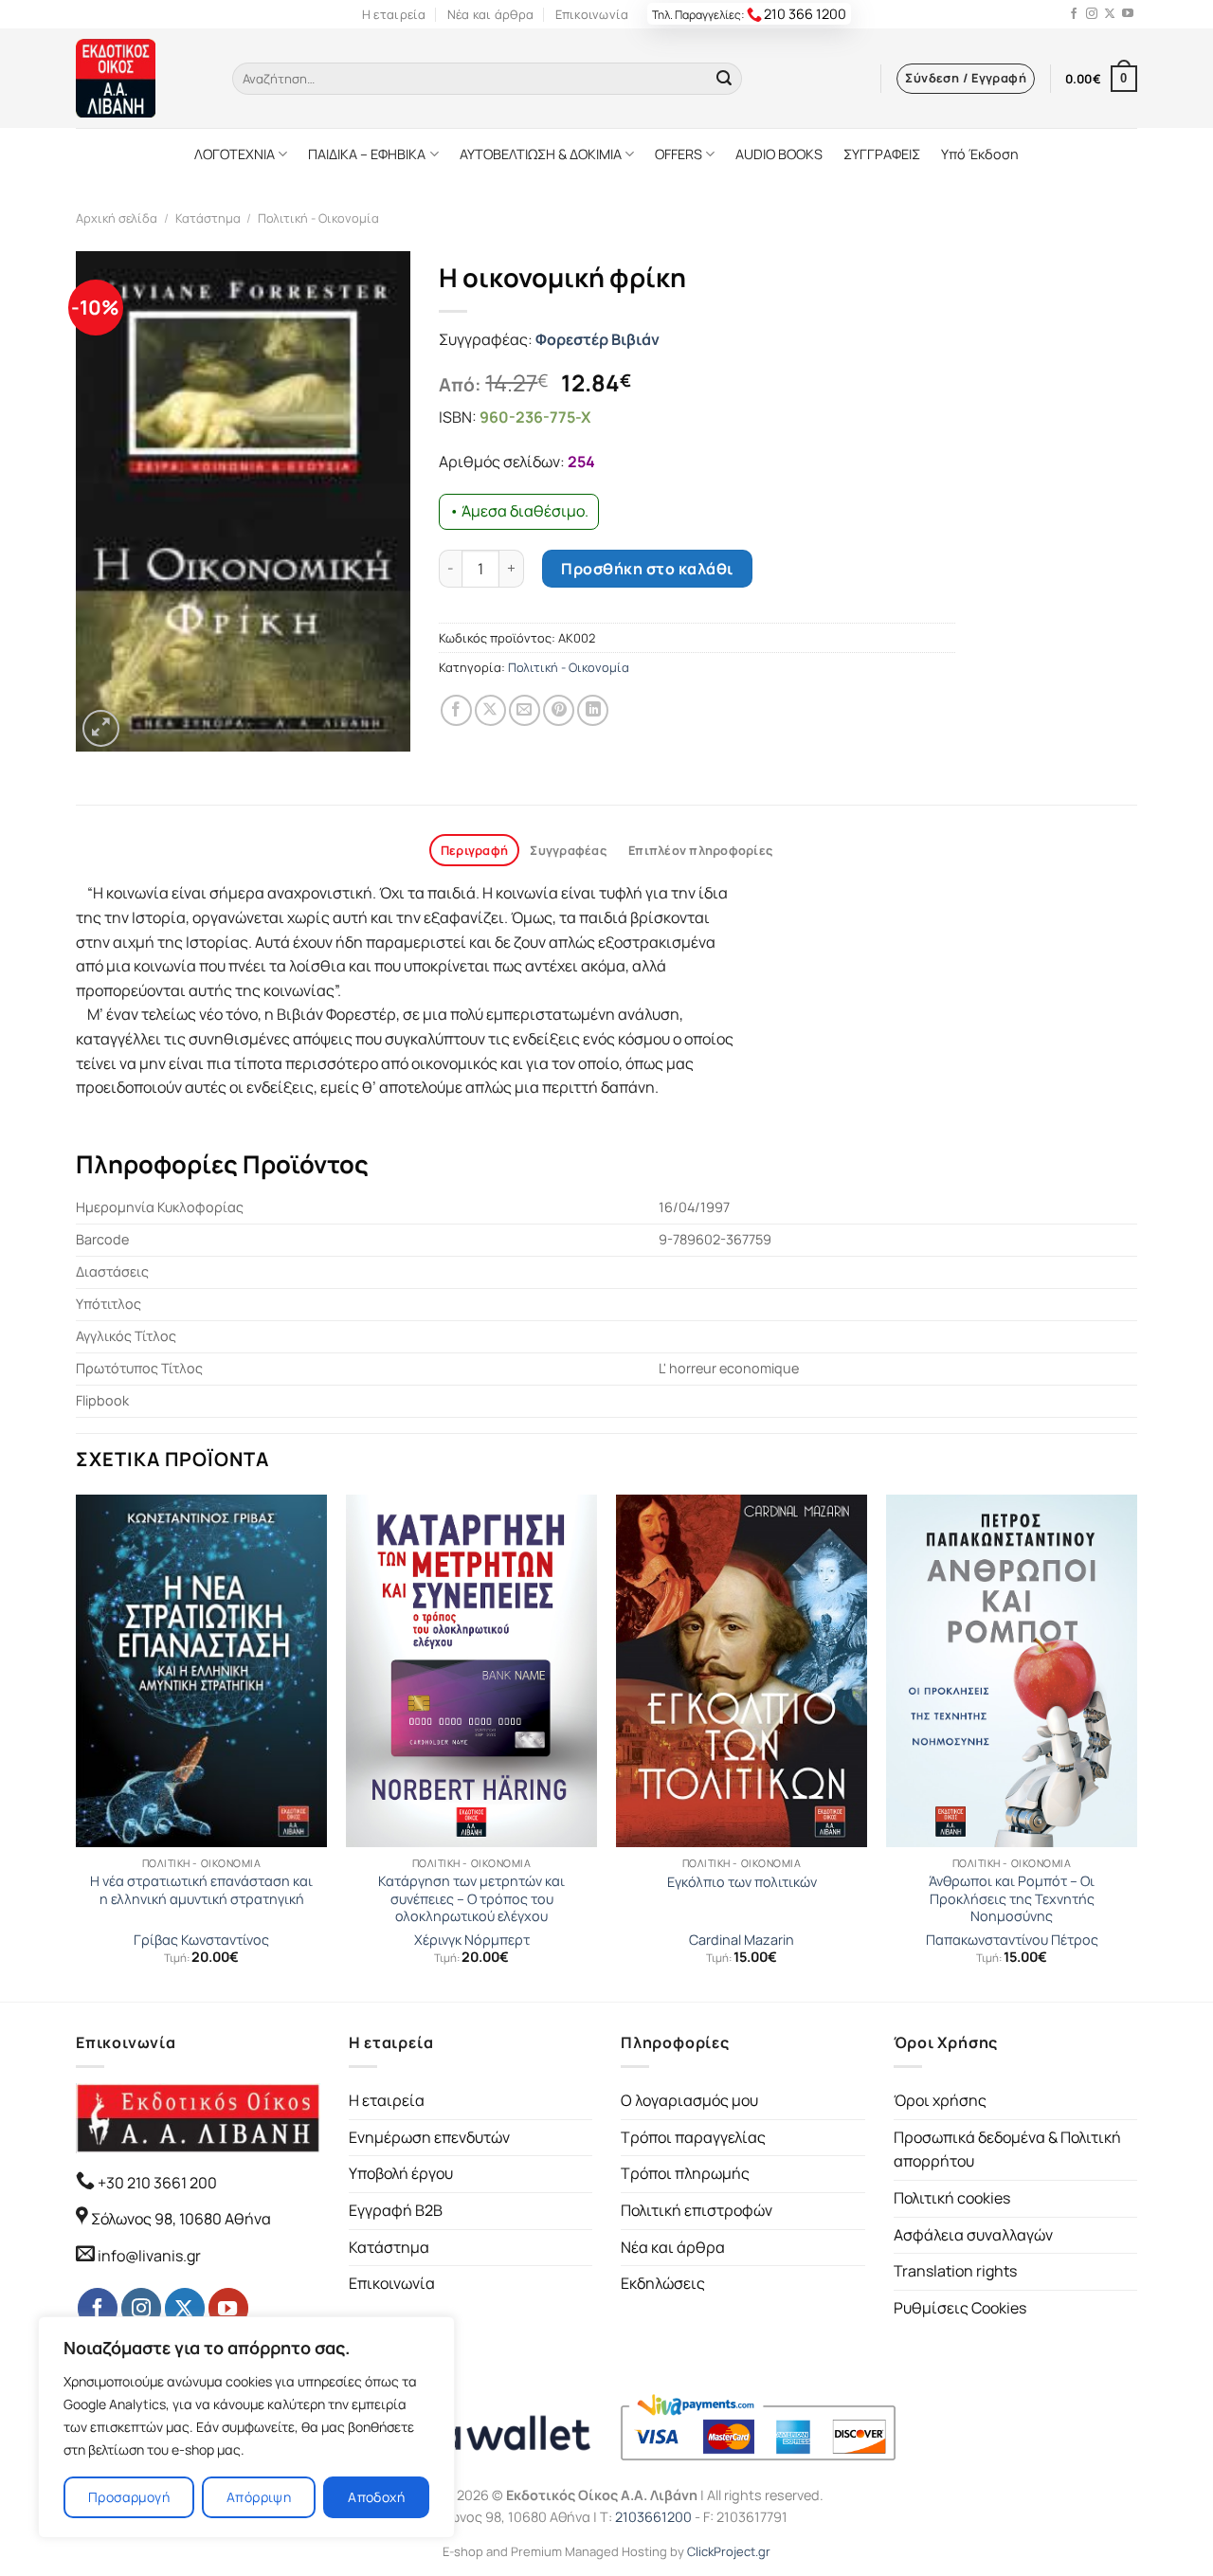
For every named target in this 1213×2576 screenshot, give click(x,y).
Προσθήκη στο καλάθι (647, 569)
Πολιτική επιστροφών (697, 2210)
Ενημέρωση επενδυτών (429, 2137)
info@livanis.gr (149, 2256)
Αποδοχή (376, 2497)
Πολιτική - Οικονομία (318, 218)
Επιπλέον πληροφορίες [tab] (700, 850)
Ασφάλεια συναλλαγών (973, 2235)
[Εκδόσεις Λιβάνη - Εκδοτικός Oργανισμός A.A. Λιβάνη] (140, 78)
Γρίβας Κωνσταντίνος (201, 1940)
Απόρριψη (259, 2497)
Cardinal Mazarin (742, 1940)
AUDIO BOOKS (779, 154)
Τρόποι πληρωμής (685, 2173)
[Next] (1136, 1746)
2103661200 (653, 2517)
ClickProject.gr (729, 2551)
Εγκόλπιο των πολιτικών (742, 1882)
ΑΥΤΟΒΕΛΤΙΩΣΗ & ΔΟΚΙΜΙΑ (541, 154)
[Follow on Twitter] (1110, 14)
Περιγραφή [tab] (474, 850)
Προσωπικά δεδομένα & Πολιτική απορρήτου (1007, 2150)
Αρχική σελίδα (117, 218)
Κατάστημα (208, 218)
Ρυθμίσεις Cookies (960, 2308)
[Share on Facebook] (456, 710)
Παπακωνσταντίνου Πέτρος (1012, 1940)
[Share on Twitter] (490, 710)
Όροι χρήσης (940, 2100)
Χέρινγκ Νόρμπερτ (472, 1940)
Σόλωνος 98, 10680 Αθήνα (181, 2219)
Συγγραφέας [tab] (568, 850)
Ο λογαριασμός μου (689, 2100)
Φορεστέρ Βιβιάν (597, 339)
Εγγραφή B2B (396, 2210)
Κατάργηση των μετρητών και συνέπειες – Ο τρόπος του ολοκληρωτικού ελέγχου (471, 1899)
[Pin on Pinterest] (559, 710)
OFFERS (679, 154)
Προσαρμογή (129, 2497)
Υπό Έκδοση (980, 154)
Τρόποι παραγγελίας (693, 2137)
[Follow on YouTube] (1128, 14)
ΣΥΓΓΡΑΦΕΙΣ (882, 154)
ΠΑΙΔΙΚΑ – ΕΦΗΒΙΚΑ (367, 154)
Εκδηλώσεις (663, 2283)
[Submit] (724, 79)
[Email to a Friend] (525, 710)
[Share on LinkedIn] (593, 710)
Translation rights (955, 2271)
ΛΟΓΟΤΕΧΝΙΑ (235, 154)
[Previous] (77, 1746)
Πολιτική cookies (952, 2198)
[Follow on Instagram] (1092, 14)
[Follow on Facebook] (1074, 14)
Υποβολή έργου (401, 2173)
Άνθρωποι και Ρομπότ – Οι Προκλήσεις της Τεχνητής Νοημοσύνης (1012, 1899)
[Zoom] (101, 728)
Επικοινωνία (592, 14)
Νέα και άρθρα (490, 14)
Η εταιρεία (394, 14)
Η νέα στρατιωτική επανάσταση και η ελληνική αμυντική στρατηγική (201, 1890)
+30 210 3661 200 (156, 2183)
